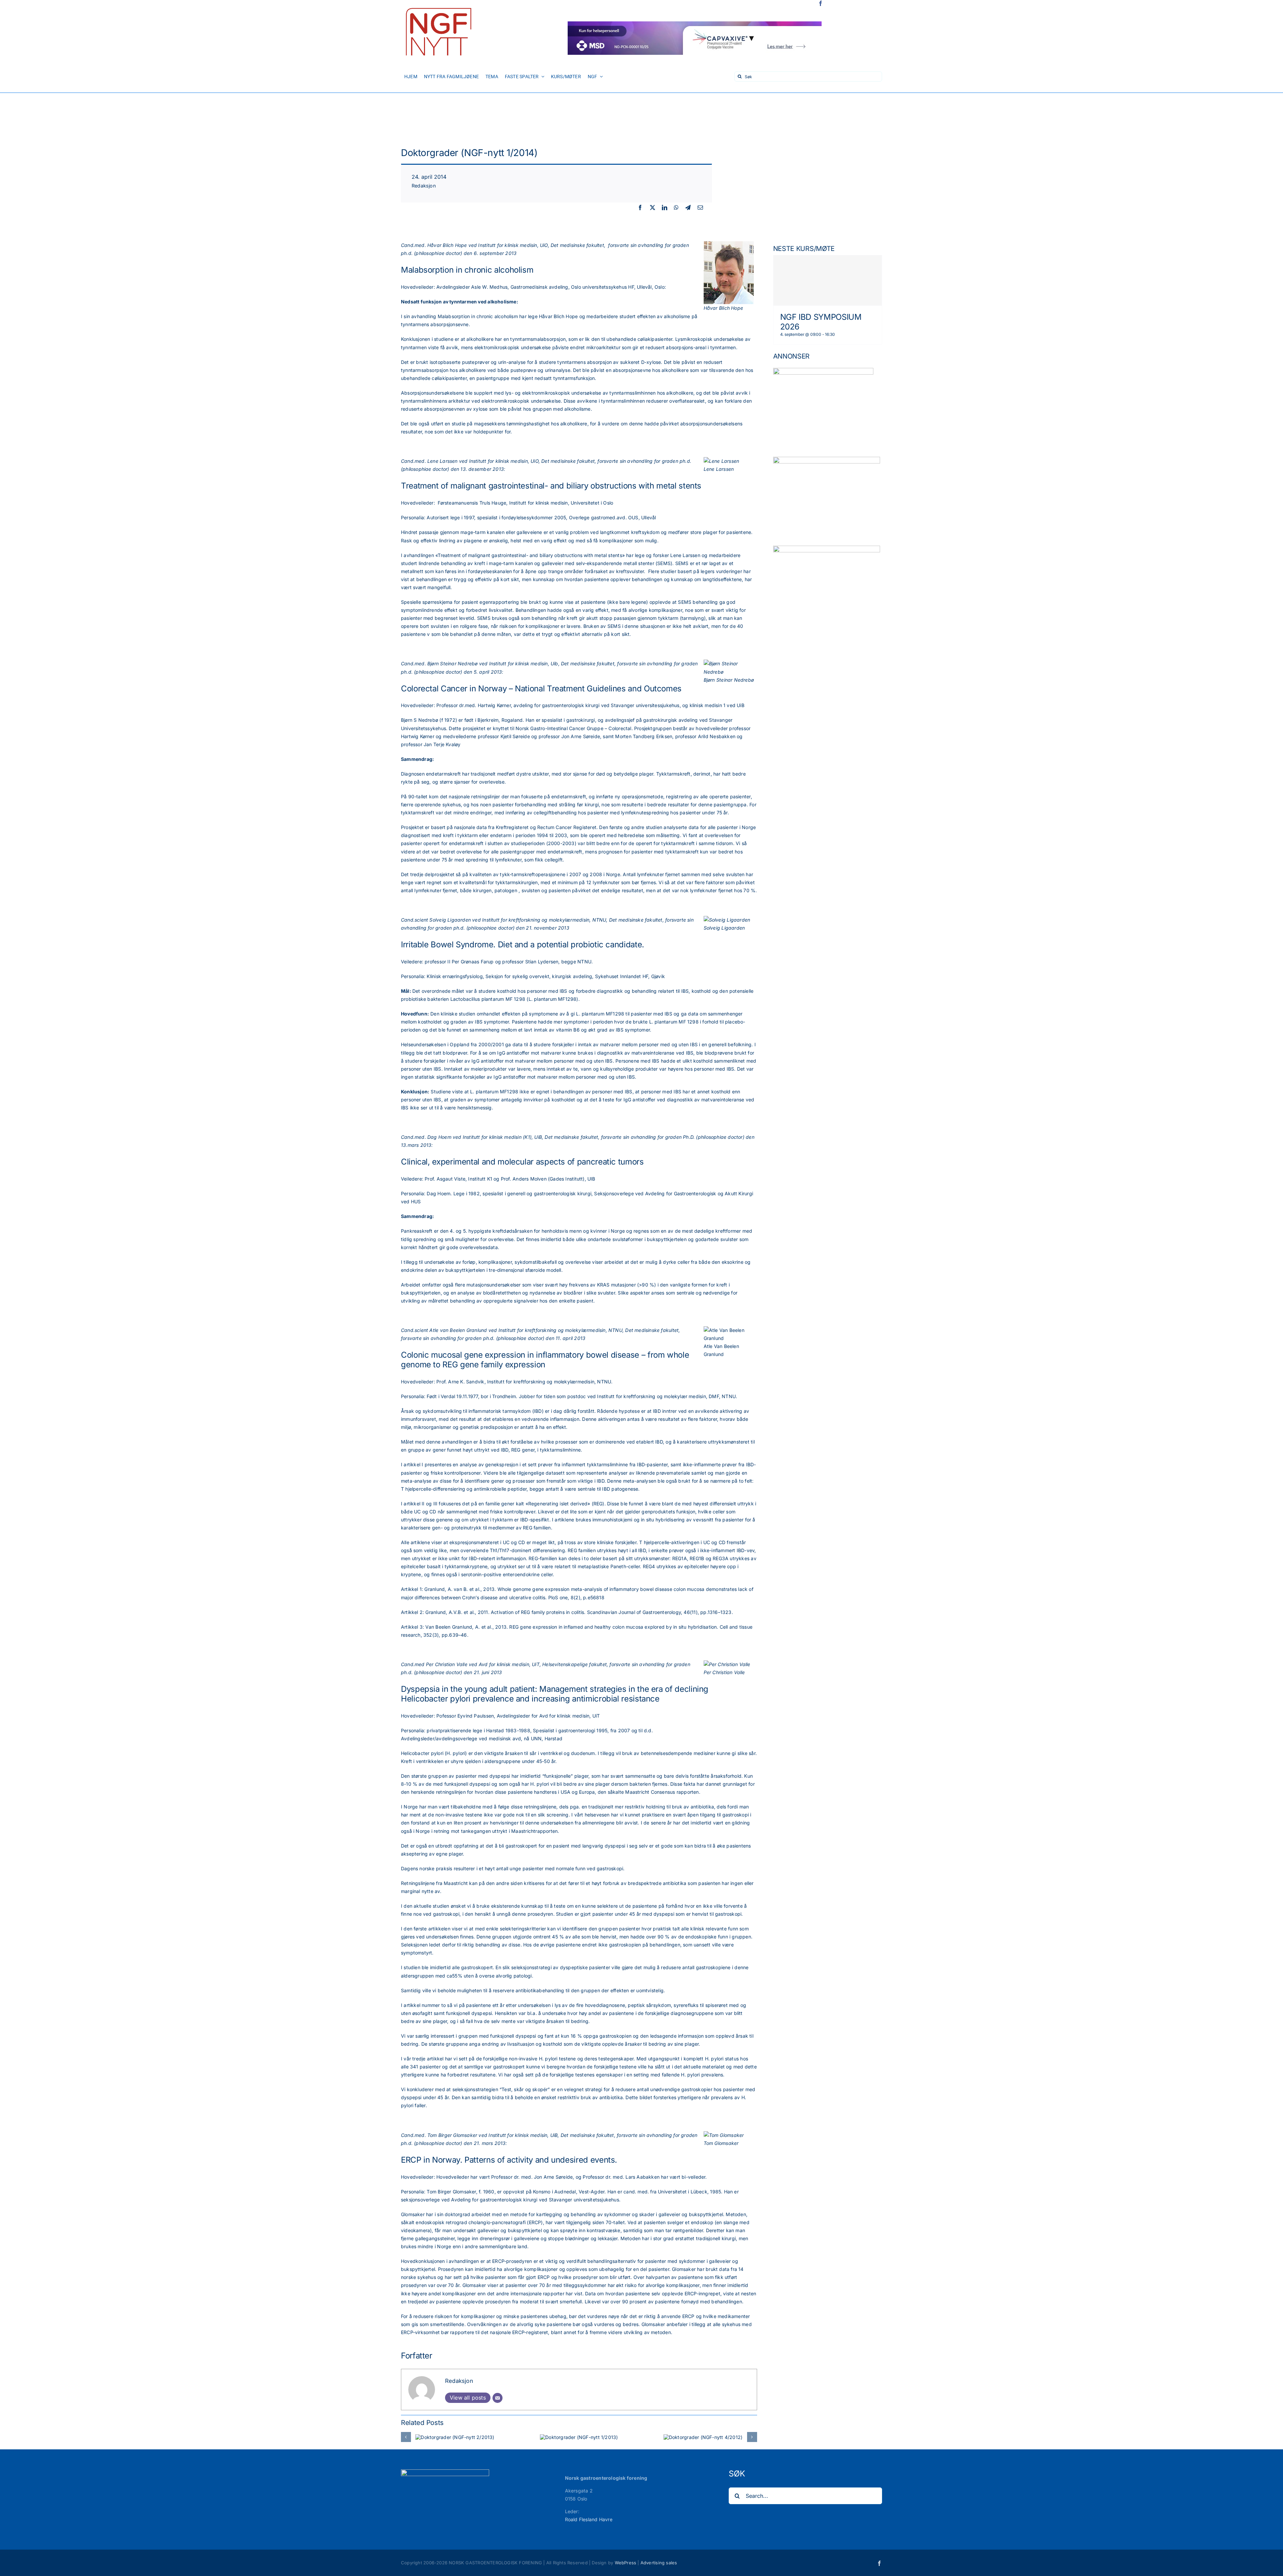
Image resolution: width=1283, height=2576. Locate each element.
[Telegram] (688, 208)
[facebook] (821, 3)
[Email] (700, 208)
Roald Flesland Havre (589, 2519)
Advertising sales (659, 2563)
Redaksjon (424, 186)
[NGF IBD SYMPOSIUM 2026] (828, 280)
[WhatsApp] (676, 208)
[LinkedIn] (665, 208)
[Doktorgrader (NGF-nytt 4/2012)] (703, 2437)
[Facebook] (640, 208)
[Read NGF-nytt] (438, 6)
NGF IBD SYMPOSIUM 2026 (821, 322)
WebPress (626, 2563)
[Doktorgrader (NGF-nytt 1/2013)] (579, 2437)
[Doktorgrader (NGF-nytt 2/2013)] (455, 2437)
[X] (653, 208)
